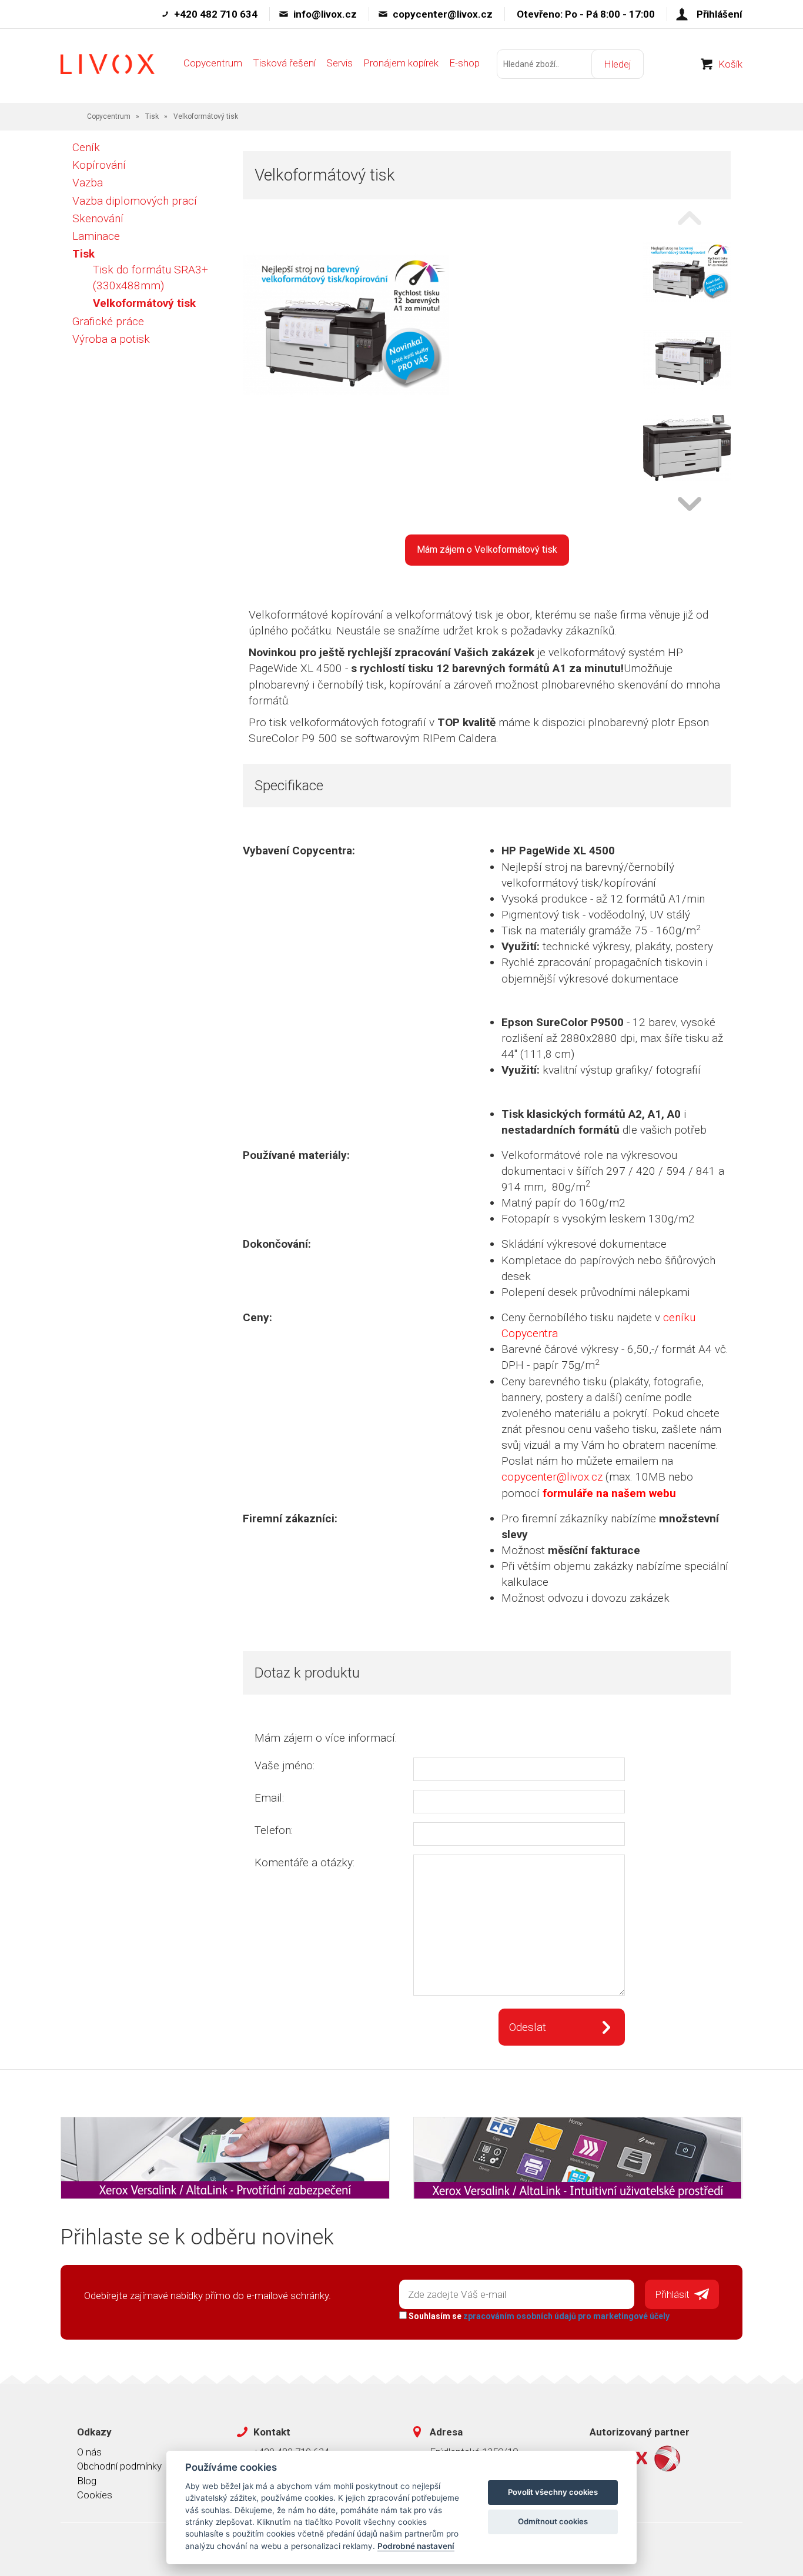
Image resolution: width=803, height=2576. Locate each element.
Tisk (152, 116)
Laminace (96, 236)
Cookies (95, 2495)
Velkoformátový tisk (144, 303)
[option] (687, 273)
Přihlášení (720, 14)
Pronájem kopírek (401, 63)
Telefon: (274, 1830)
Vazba (88, 183)
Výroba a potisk (111, 339)
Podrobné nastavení (416, 2546)
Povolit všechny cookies (553, 2492)
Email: (269, 1798)
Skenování (98, 218)
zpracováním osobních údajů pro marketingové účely (566, 2316)
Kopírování (99, 165)
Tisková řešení (284, 63)
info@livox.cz (325, 14)
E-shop (464, 63)
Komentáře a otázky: (305, 1862)
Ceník (86, 147)
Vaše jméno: (285, 1765)
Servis (339, 63)
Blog (87, 2481)
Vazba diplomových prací (135, 201)
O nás (89, 2452)
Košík (730, 64)
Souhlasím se (538, 2316)
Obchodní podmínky (119, 2466)
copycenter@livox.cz (443, 14)
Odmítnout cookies (553, 2521)
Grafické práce (108, 321)
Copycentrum (213, 63)
